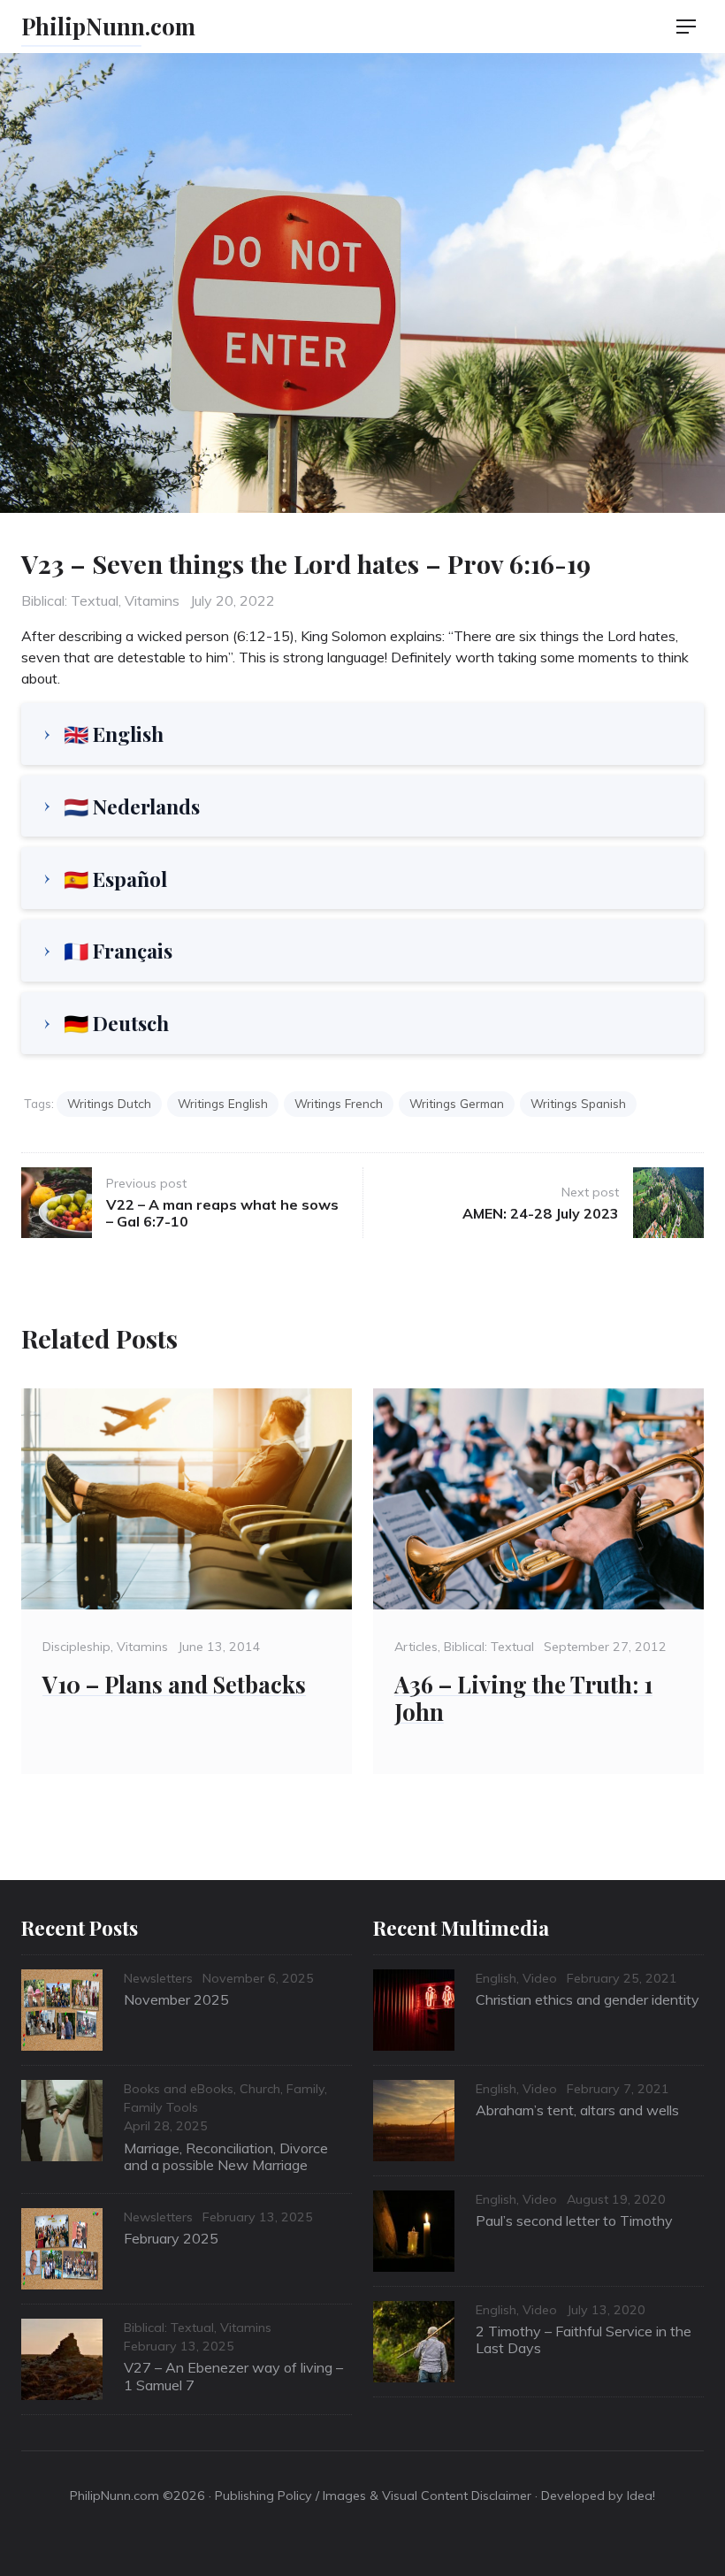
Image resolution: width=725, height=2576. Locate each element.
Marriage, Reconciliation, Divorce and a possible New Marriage (226, 2156)
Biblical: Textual (70, 600)
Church (260, 2089)
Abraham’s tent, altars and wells (577, 2110)
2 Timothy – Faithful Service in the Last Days (584, 2339)
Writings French (339, 1103)
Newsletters (158, 1978)
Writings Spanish (578, 1103)
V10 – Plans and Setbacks (174, 1684)
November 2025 (176, 1999)
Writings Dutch (109, 1103)
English (496, 1978)
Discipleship (76, 1647)
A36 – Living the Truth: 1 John (523, 1697)
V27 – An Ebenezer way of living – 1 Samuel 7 (233, 2376)
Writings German (457, 1103)
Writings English (223, 1103)
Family (305, 2089)
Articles (416, 1647)
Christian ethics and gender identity (588, 1999)
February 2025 (171, 2238)
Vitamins (152, 600)
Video (540, 1978)
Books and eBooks (179, 2089)
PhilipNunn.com (108, 26)
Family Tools (161, 2107)
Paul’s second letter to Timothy (574, 2221)
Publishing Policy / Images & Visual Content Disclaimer (373, 2496)
